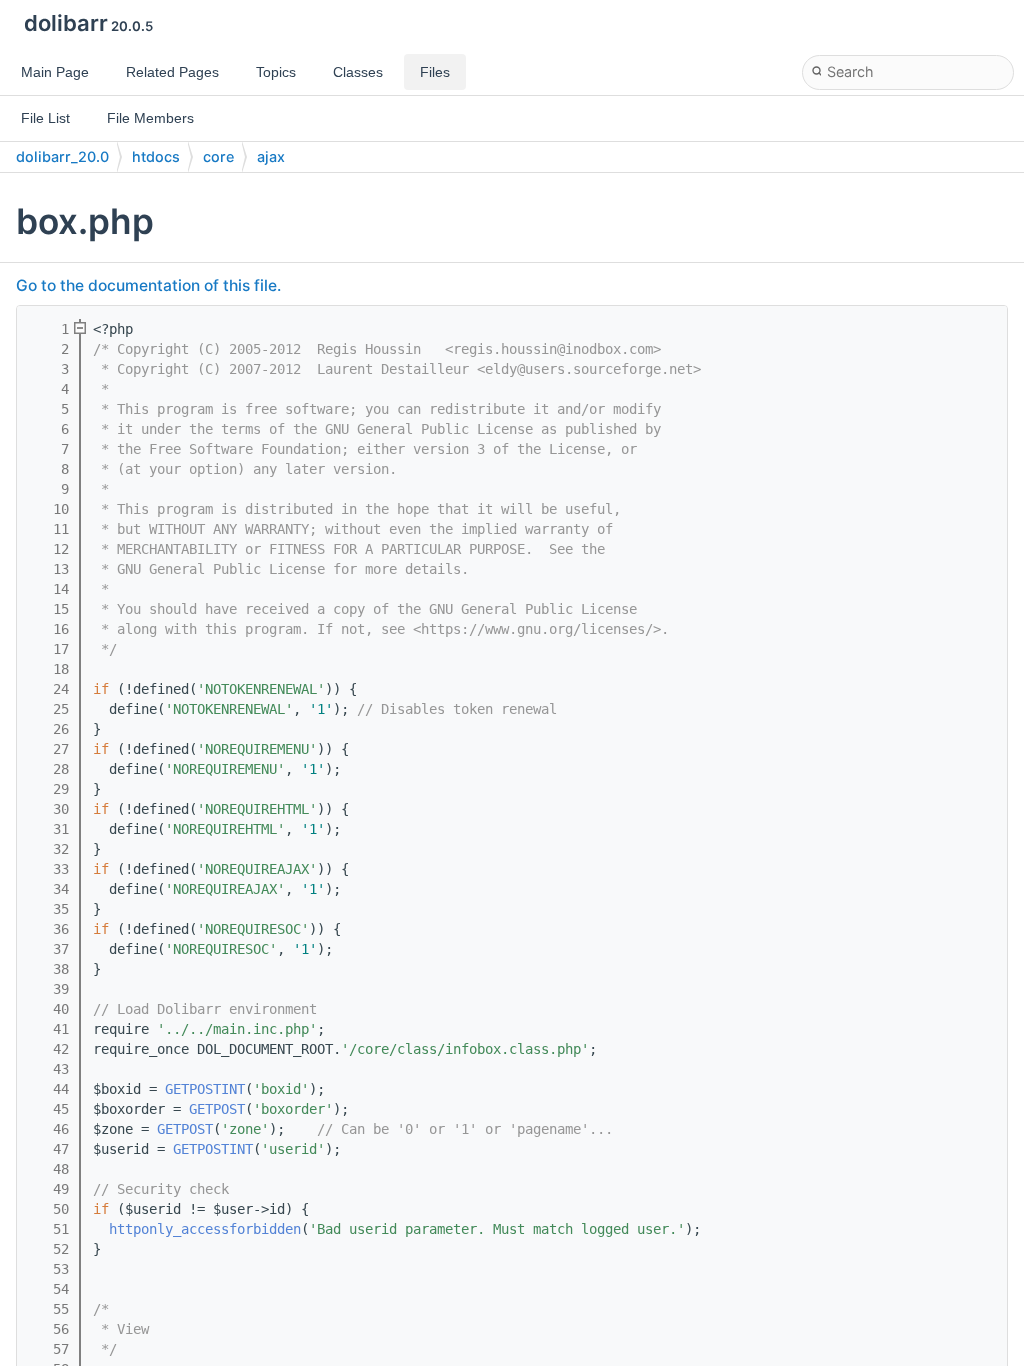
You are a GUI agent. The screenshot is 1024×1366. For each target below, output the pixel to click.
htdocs (156, 156)
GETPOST (217, 1109)
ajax (271, 156)
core (218, 156)
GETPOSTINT (205, 1089)
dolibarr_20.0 (62, 156)
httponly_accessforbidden (205, 1229)
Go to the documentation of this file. (148, 285)
